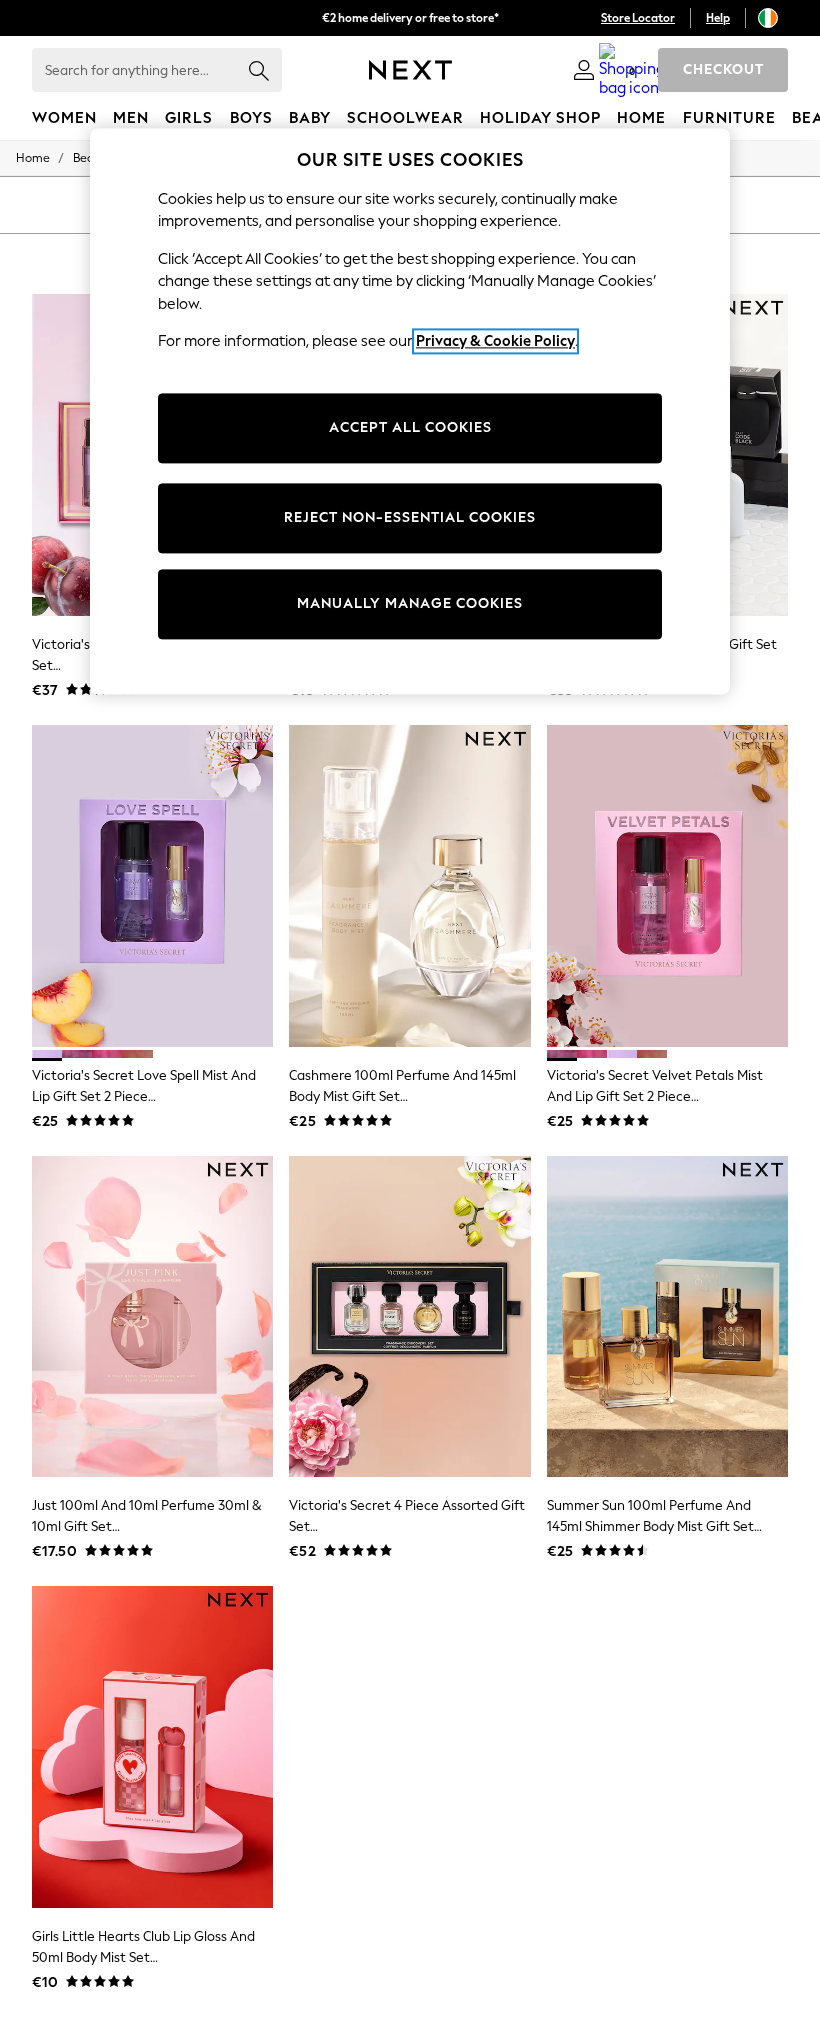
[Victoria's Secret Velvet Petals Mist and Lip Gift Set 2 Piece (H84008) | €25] (667, 886)
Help (718, 18)
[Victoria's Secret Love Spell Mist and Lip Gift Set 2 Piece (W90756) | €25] (152, 886)
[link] (584, 70)
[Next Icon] (410, 70)
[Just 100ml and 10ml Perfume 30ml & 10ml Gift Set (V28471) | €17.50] (152, 1317)
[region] (410, 411)
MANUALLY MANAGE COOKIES (410, 603)
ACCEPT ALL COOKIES (410, 427)
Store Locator (638, 18)
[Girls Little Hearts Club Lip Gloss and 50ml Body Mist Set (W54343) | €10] (152, 1747)
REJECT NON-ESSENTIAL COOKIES (410, 517)
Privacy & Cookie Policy (495, 342)
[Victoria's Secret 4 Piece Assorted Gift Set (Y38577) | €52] (409, 1317)
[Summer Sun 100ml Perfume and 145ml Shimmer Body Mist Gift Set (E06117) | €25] (667, 1317)
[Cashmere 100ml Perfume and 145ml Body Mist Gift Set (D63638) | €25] (409, 886)
